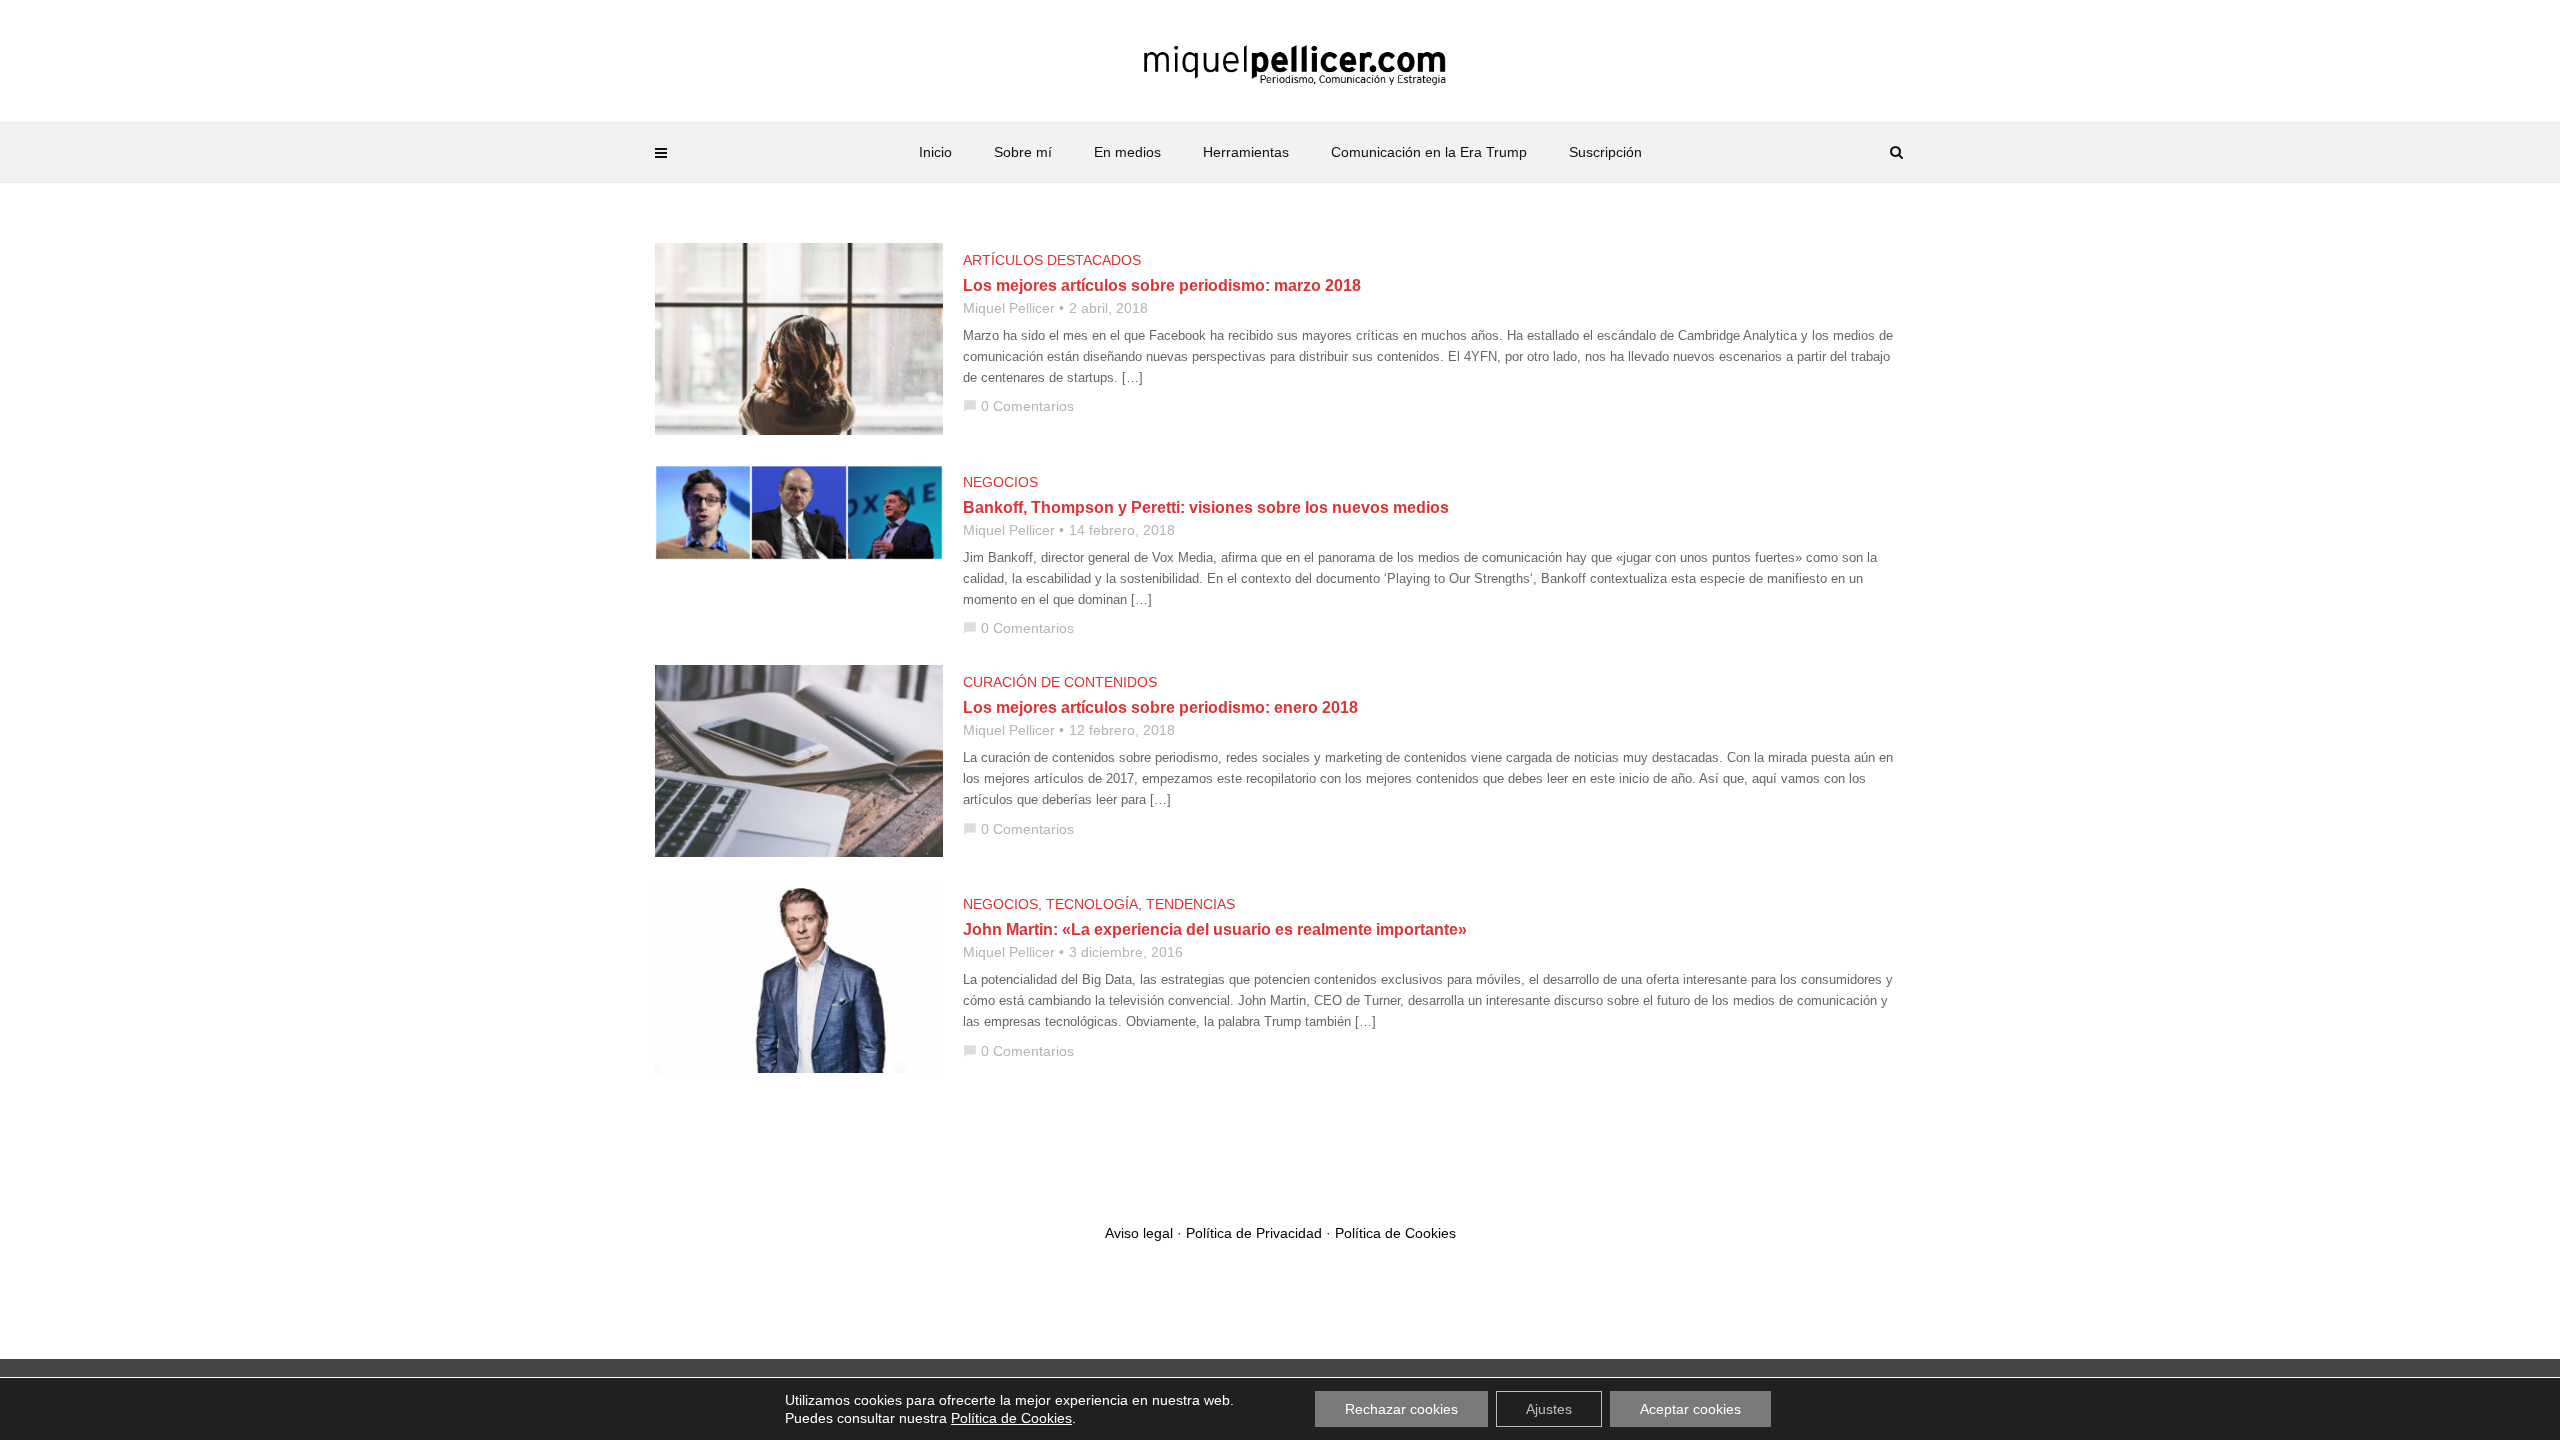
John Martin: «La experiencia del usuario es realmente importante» (1215, 929)
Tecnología (1092, 904)
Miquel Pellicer (1009, 308)
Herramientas (1246, 152)
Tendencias (1190, 904)
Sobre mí (1023, 152)
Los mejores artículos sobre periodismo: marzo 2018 (1162, 285)
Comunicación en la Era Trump (1429, 152)
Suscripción (1605, 152)
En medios (1127, 152)
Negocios (1000, 482)
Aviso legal (1139, 1233)
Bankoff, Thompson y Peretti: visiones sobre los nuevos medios (1206, 507)
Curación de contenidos (1060, 682)
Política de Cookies (1395, 1233)
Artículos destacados (1052, 260)
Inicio (935, 152)
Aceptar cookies (1690, 1409)
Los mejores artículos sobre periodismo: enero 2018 (1160, 707)
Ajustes (1549, 1409)
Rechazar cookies (1401, 1409)
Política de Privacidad (1254, 1233)
